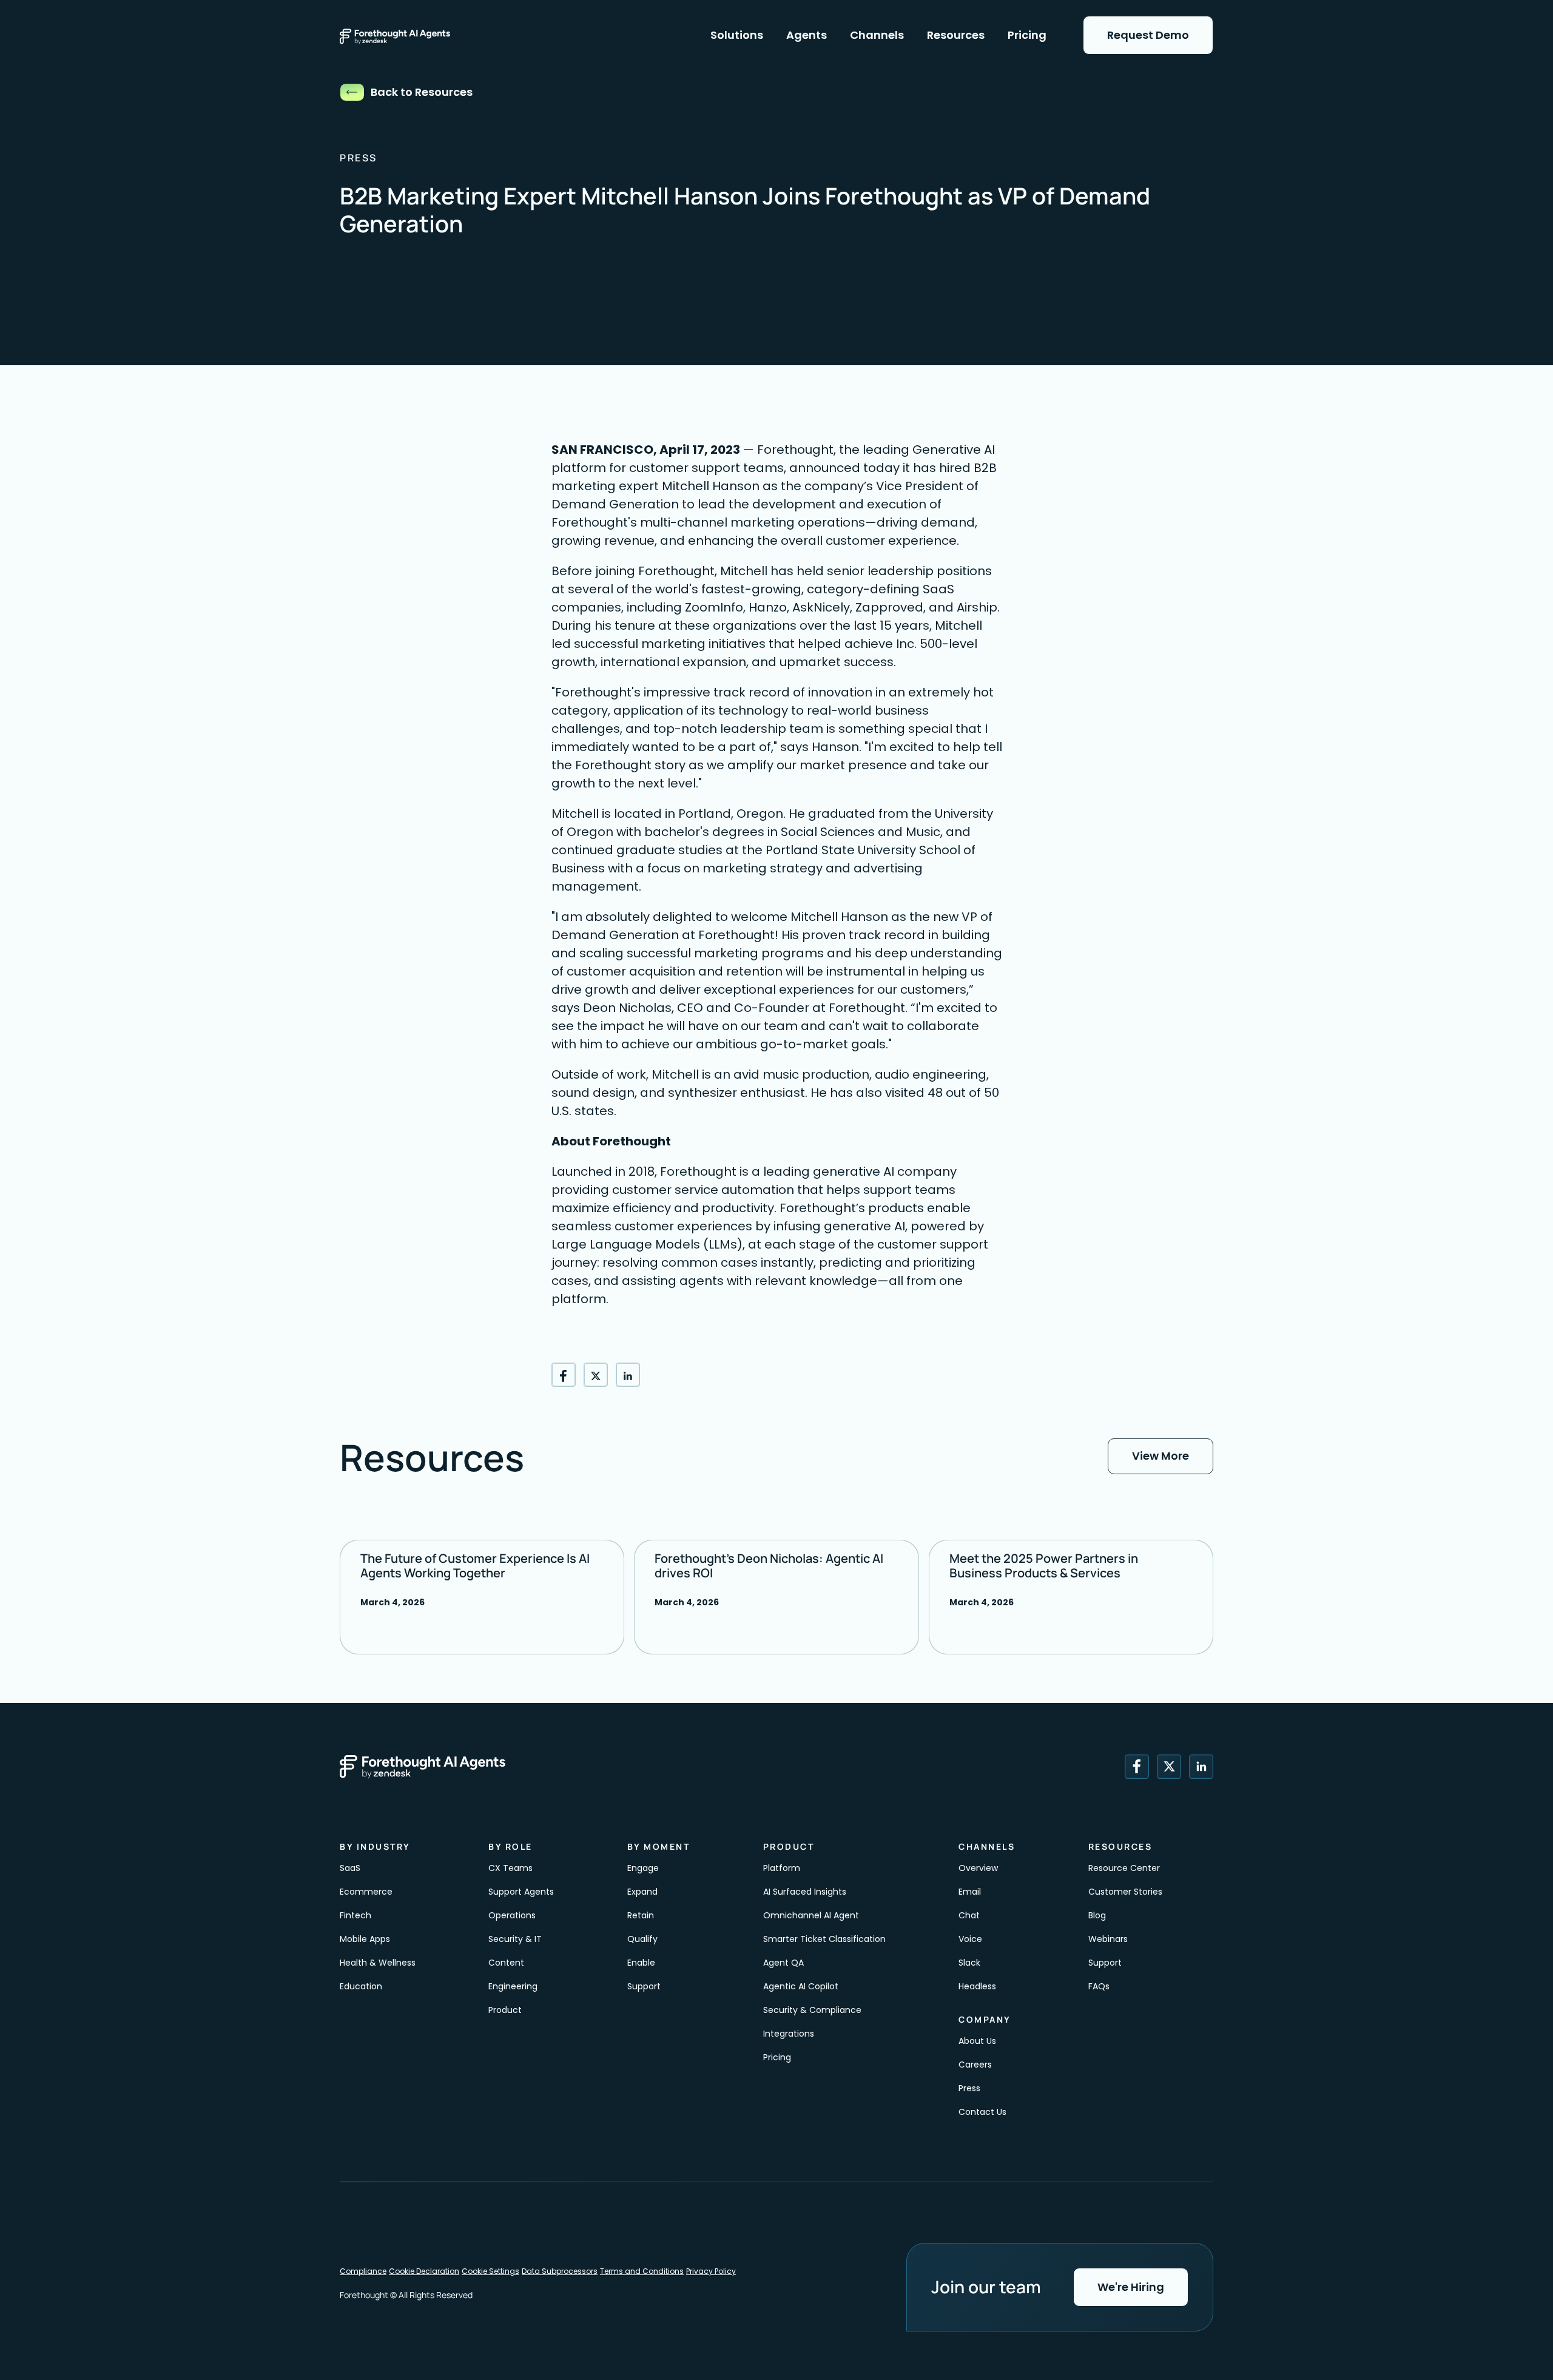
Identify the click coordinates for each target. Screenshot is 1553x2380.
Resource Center (1124, 1868)
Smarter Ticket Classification (824, 1939)
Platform (782, 1868)
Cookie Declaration (424, 2271)
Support (644, 1986)
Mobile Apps (365, 1939)
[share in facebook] (564, 1375)
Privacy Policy (711, 2271)
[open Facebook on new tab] (1137, 1767)
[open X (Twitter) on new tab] (1169, 1767)
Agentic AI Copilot (801, 1986)
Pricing (777, 2057)
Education (361, 1986)
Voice (970, 1939)
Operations (512, 1915)
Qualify (642, 1939)
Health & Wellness (378, 1963)
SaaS (350, 1868)
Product (505, 2010)
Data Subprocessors (560, 2271)
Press (969, 2088)
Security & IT (515, 1939)
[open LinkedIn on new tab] (1201, 1767)
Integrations (789, 2034)
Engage (643, 1868)
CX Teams (510, 1868)
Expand (642, 1892)
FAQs (1099, 1986)
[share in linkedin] (628, 1375)
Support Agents (521, 1892)
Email (970, 1892)
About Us (977, 2041)
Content (507, 1963)
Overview (978, 1868)
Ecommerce (366, 1892)
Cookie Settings (490, 2271)
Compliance (363, 2271)
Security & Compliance (812, 2010)
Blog (1097, 1915)
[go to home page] (408, 35)
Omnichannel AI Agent (811, 1915)
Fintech (355, 1915)
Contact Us (982, 2112)
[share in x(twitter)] (596, 1375)
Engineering (513, 1986)
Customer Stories (1125, 1892)
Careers (975, 2065)
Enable (642, 1963)
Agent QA (783, 1963)
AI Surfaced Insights (805, 1892)
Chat (969, 1915)
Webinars (1108, 1939)
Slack (969, 1963)
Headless (977, 1986)
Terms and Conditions (642, 2271)
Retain (641, 1915)
